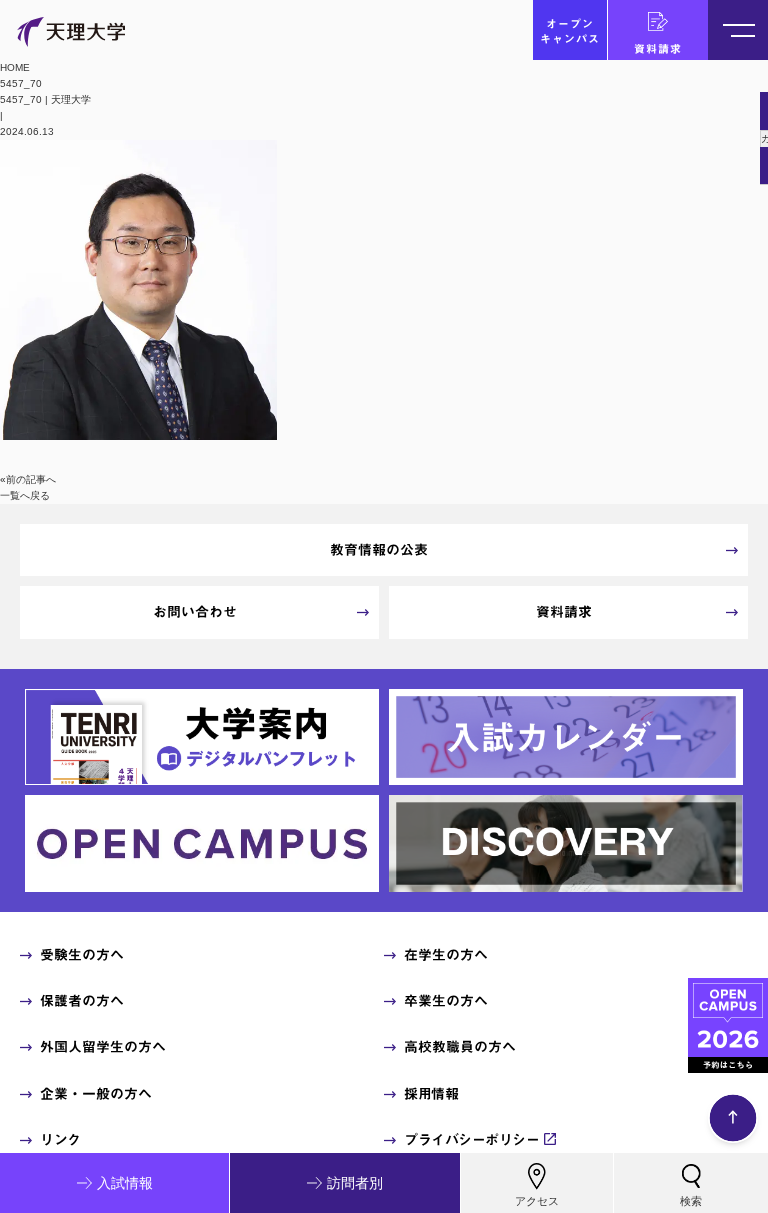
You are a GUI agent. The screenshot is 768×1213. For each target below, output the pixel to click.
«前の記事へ (28, 479)
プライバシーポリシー (471, 1140)
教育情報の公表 (379, 550)
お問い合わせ (195, 612)
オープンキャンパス (570, 31)
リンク (60, 1140)
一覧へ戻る (25, 495)
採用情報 (431, 1094)
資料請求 (658, 48)
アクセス (537, 1201)
